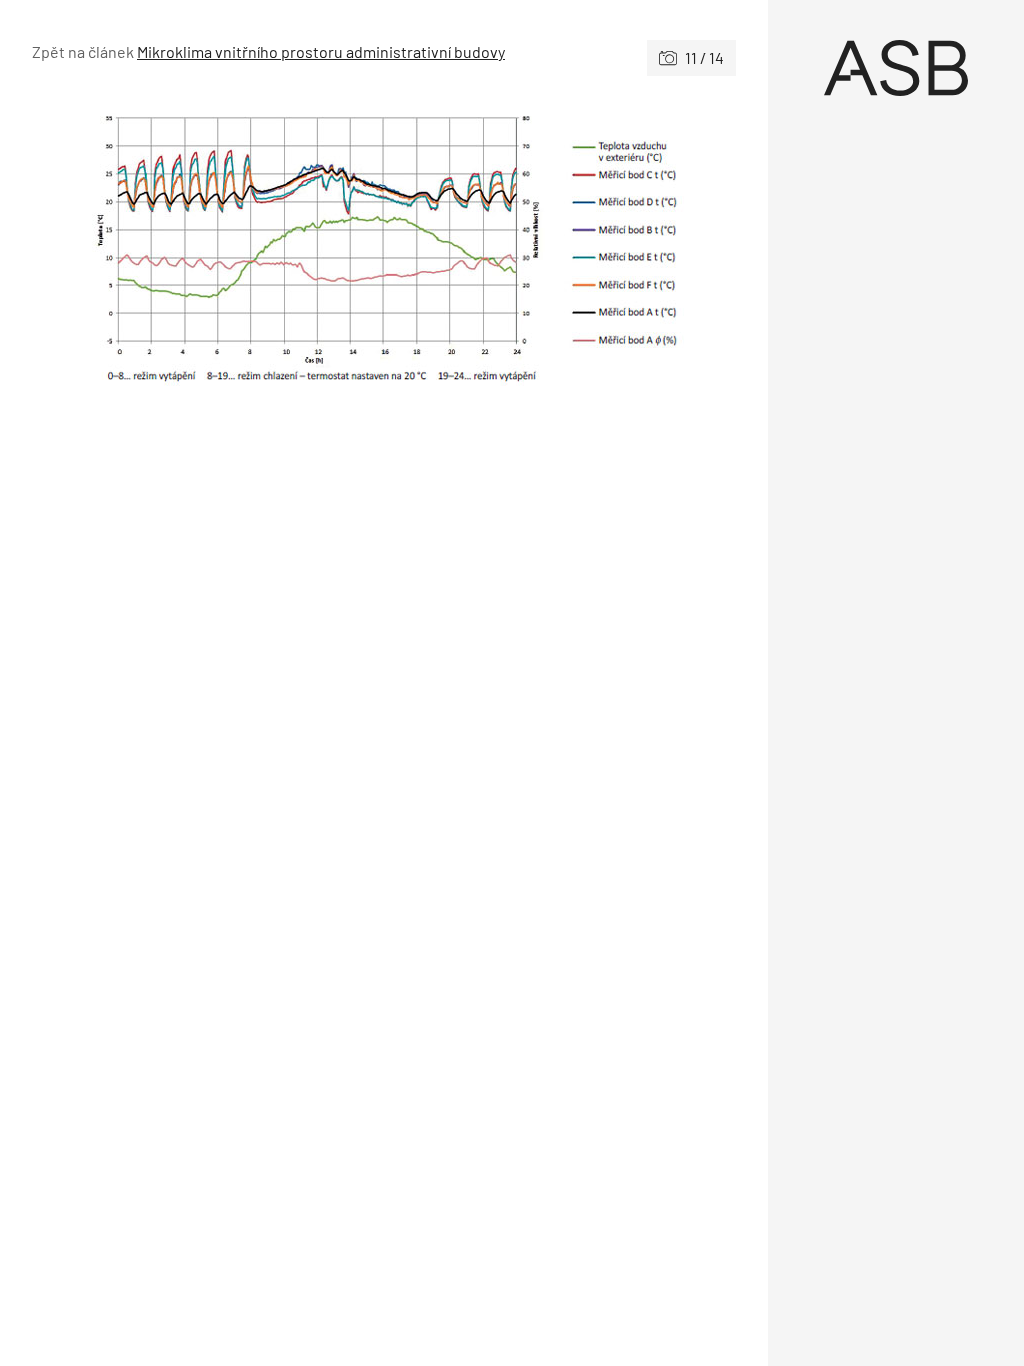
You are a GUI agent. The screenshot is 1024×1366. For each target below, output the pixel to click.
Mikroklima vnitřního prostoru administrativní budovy (321, 51)
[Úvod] (896, 68)
